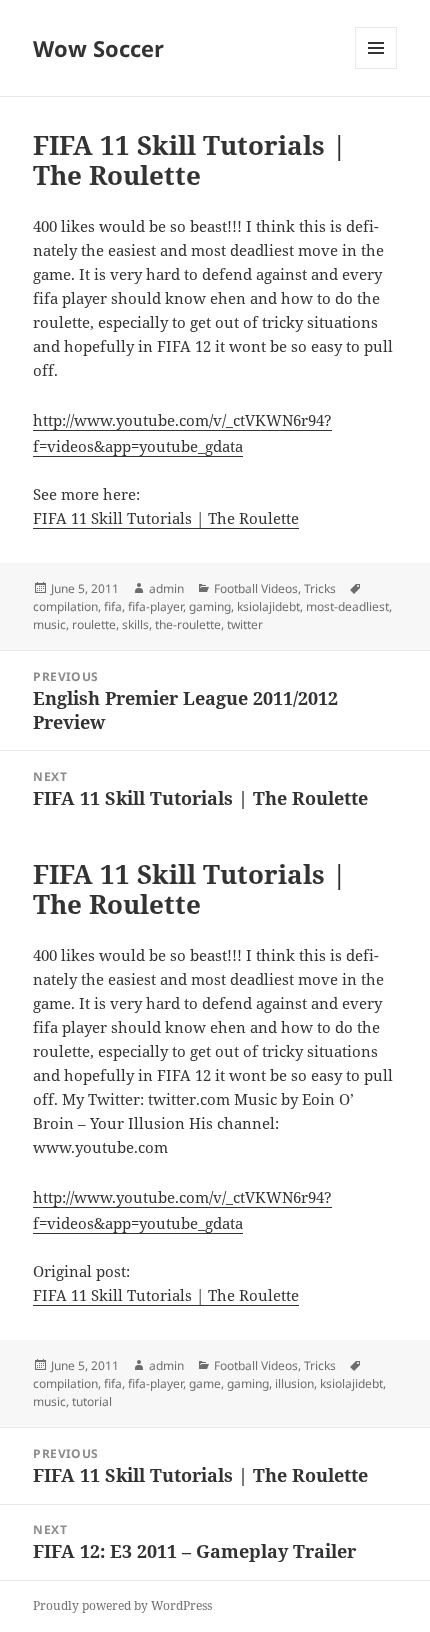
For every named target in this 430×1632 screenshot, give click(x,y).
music (49, 624)
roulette (94, 624)
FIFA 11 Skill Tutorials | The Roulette (166, 518)
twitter (245, 624)
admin (166, 588)
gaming (210, 606)
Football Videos (256, 588)
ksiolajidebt (268, 606)
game (205, 1383)
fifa (113, 606)
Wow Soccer (98, 48)
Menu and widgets (376, 68)
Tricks (320, 588)
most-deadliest (347, 606)
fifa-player (155, 606)
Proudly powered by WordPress (122, 1605)
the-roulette (188, 624)
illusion (294, 1383)
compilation (65, 606)
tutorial (92, 1401)
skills (135, 624)
